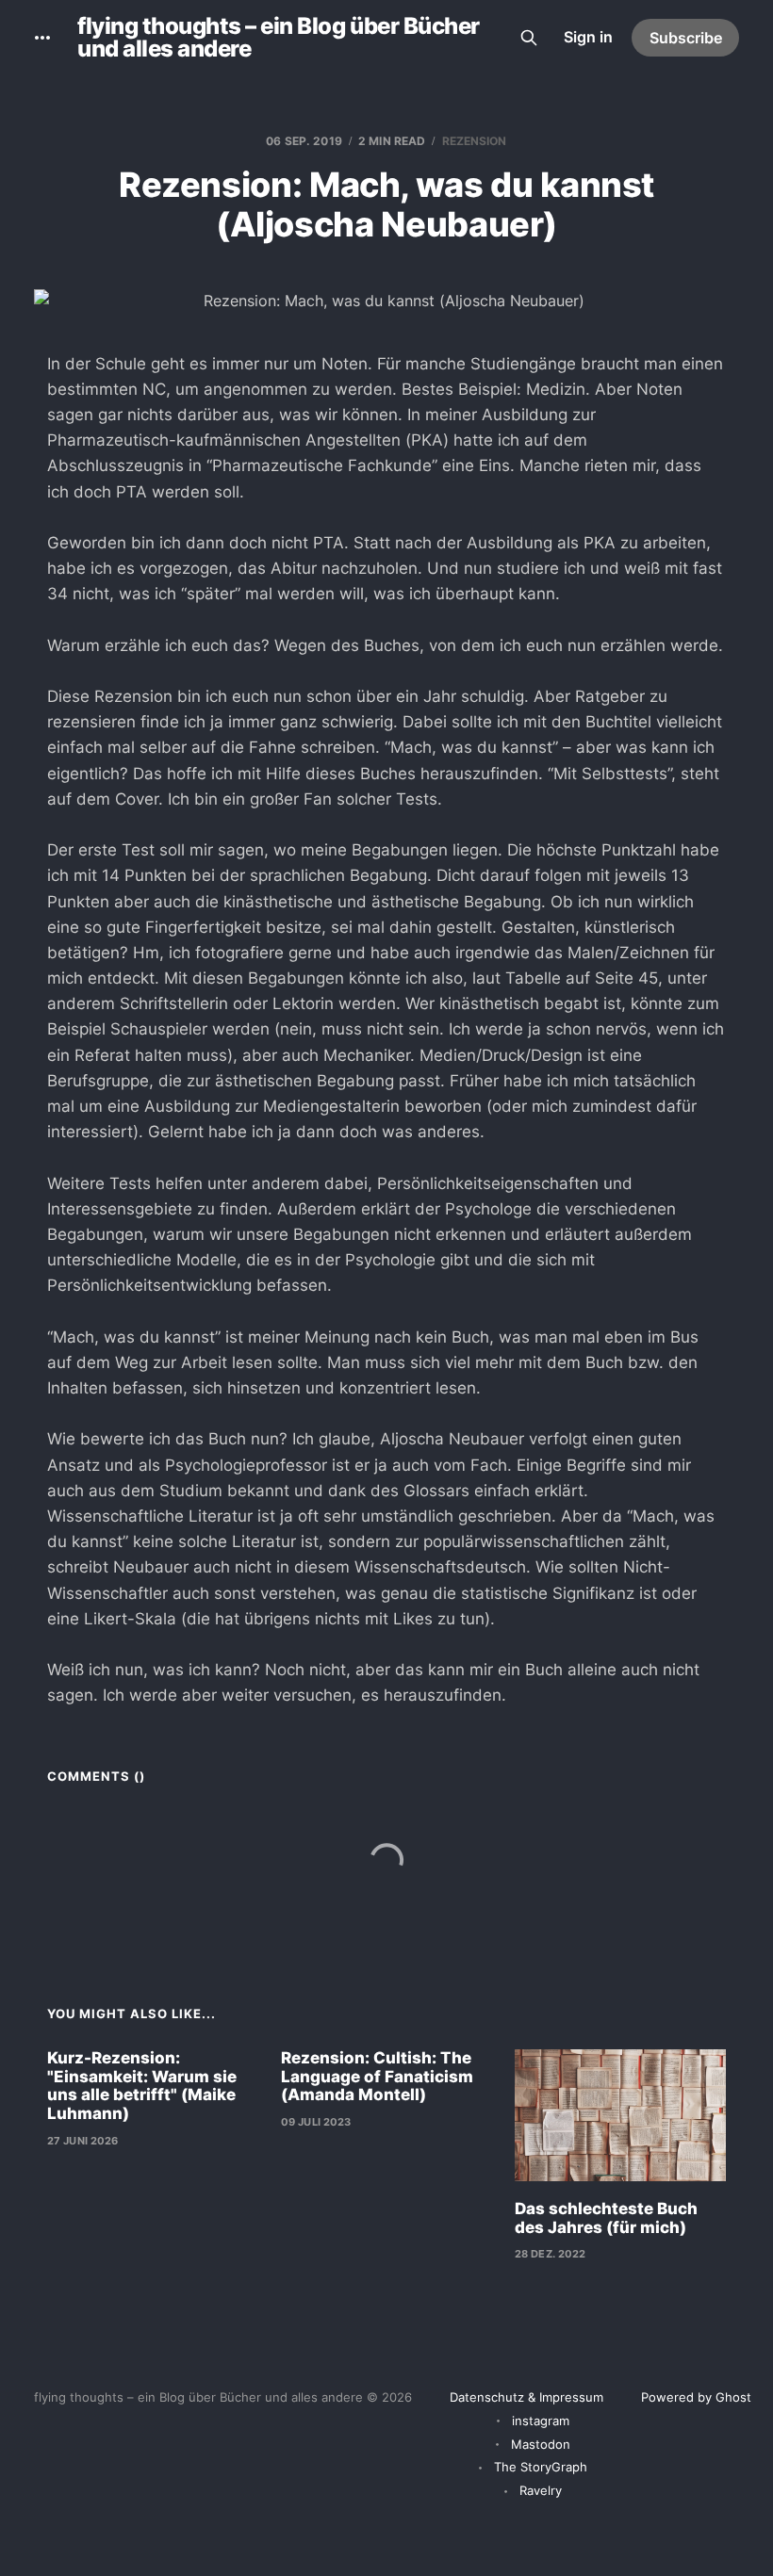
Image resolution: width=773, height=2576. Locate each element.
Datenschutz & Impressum (526, 2397)
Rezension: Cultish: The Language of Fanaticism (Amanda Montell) (377, 2076)
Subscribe (686, 38)
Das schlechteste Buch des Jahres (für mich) (606, 2218)
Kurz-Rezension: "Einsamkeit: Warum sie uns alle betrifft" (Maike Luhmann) (142, 2086)
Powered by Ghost (696, 2397)
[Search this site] (529, 38)
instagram (541, 2421)
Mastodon (541, 2444)
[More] (42, 38)
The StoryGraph (541, 2467)
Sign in (588, 37)
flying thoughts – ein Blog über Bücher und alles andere (279, 38)
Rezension (475, 141)
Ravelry (541, 2490)
